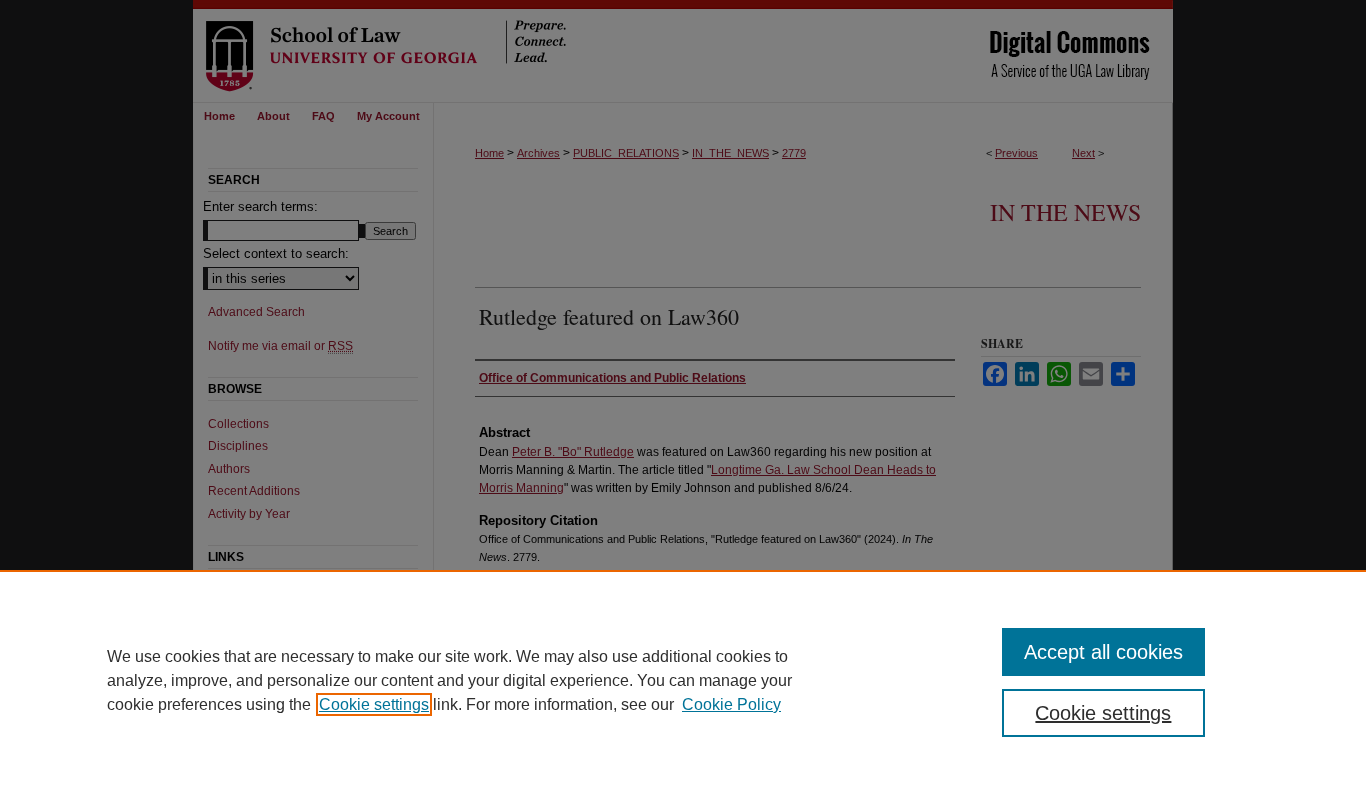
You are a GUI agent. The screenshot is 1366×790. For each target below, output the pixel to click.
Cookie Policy (731, 704)
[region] (683, 680)
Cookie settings (374, 704)
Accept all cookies (1103, 652)
